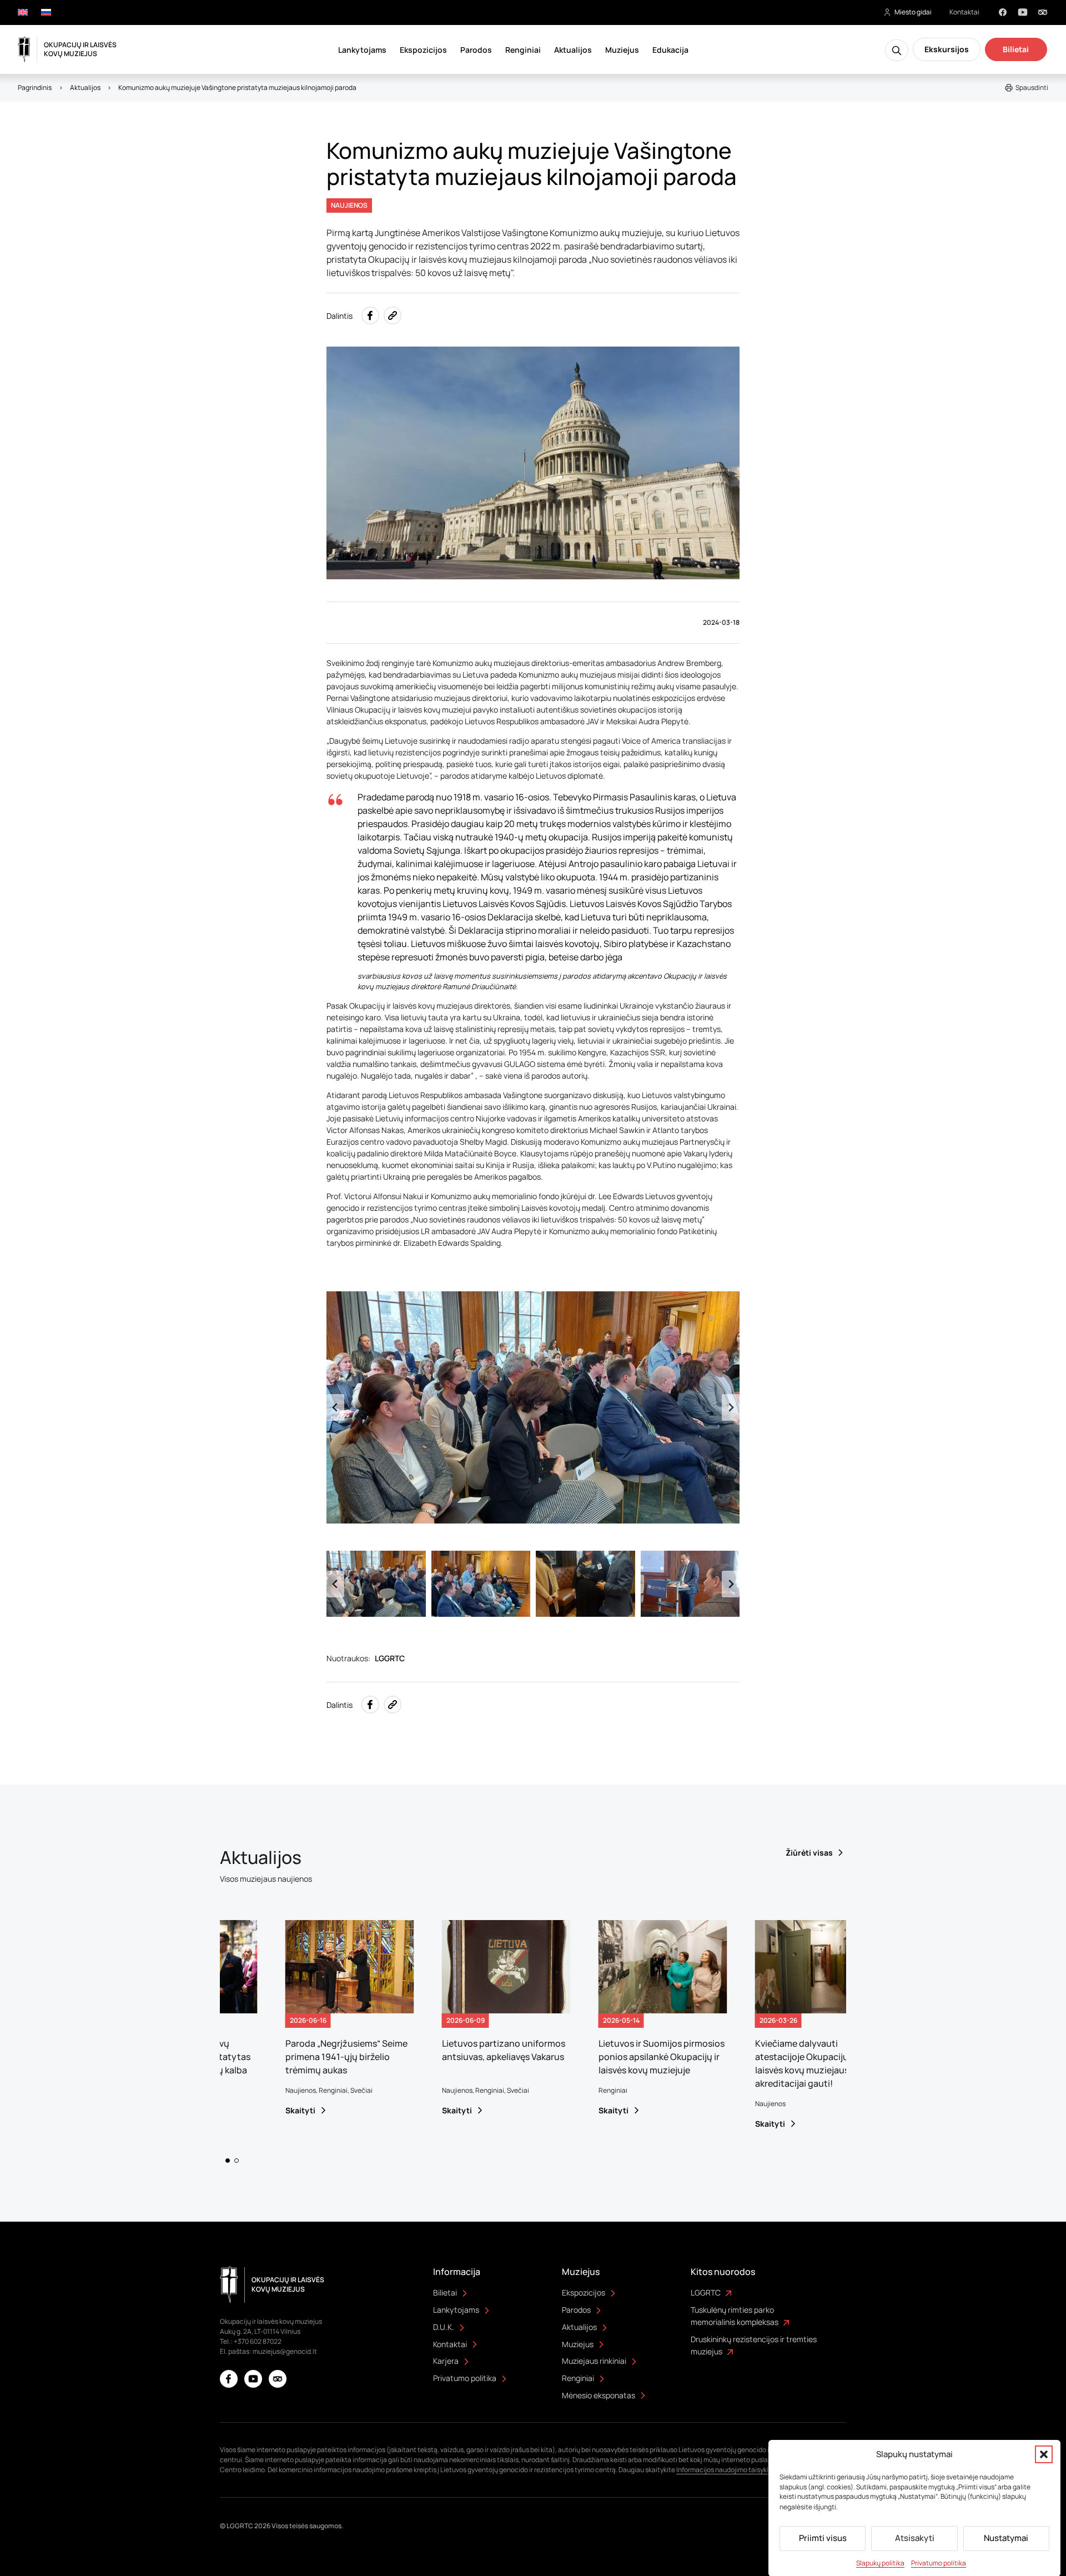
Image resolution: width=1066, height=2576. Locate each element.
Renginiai (523, 50)
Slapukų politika (880, 2562)
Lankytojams (362, 50)
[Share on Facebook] (370, 315)
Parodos (476, 50)
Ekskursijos (947, 49)
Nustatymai (1006, 2538)
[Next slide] (731, 1407)
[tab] (228, 2161)
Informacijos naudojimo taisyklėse (728, 2470)
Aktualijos (573, 50)
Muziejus (622, 50)
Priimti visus (823, 2538)
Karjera (446, 2361)
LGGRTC (706, 2292)
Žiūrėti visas (809, 1853)
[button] (1044, 2454)
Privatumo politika (939, 2562)
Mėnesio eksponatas (599, 2395)
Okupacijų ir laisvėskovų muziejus (80, 49)
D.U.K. (444, 2327)
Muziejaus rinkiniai (594, 2361)
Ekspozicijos (423, 50)
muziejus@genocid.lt (285, 2351)
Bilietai (1016, 49)
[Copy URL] (393, 315)
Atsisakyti (915, 2538)
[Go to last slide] (335, 1407)
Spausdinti (1032, 87)
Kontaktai (964, 12)
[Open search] (897, 50)
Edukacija (670, 50)
